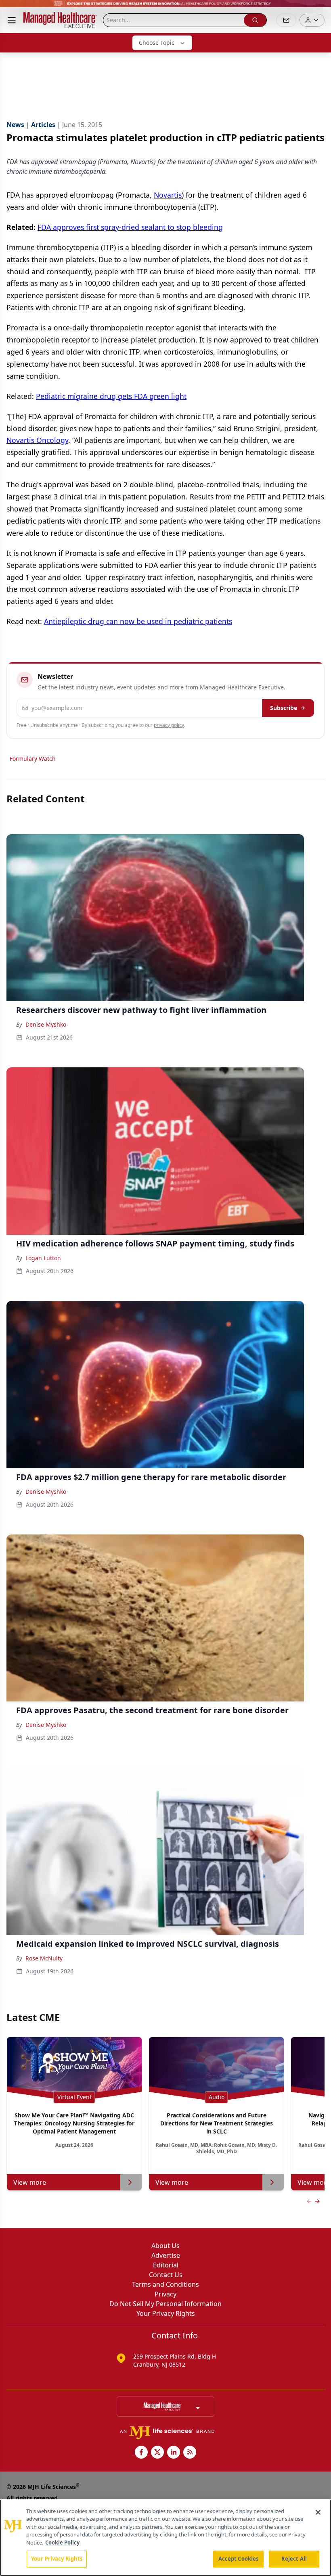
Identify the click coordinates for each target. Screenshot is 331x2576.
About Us (165, 2246)
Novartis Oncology (37, 440)
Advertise (166, 2255)
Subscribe (284, 708)
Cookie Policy (62, 2543)
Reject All (294, 2559)
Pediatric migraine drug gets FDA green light (111, 396)
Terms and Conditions (165, 2284)
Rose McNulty (44, 1958)
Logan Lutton (43, 1258)
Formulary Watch (33, 759)
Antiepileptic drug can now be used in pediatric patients (138, 621)
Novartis (168, 195)
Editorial (166, 2265)
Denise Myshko (46, 1024)
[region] (165, 2538)
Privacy (165, 2294)
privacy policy (169, 725)
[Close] (318, 2512)
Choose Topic (157, 43)
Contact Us (166, 2275)
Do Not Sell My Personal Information (165, 2304)
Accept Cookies (239, 2559)
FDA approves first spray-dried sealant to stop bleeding (130, 227)
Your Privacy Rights (166, 2313)
